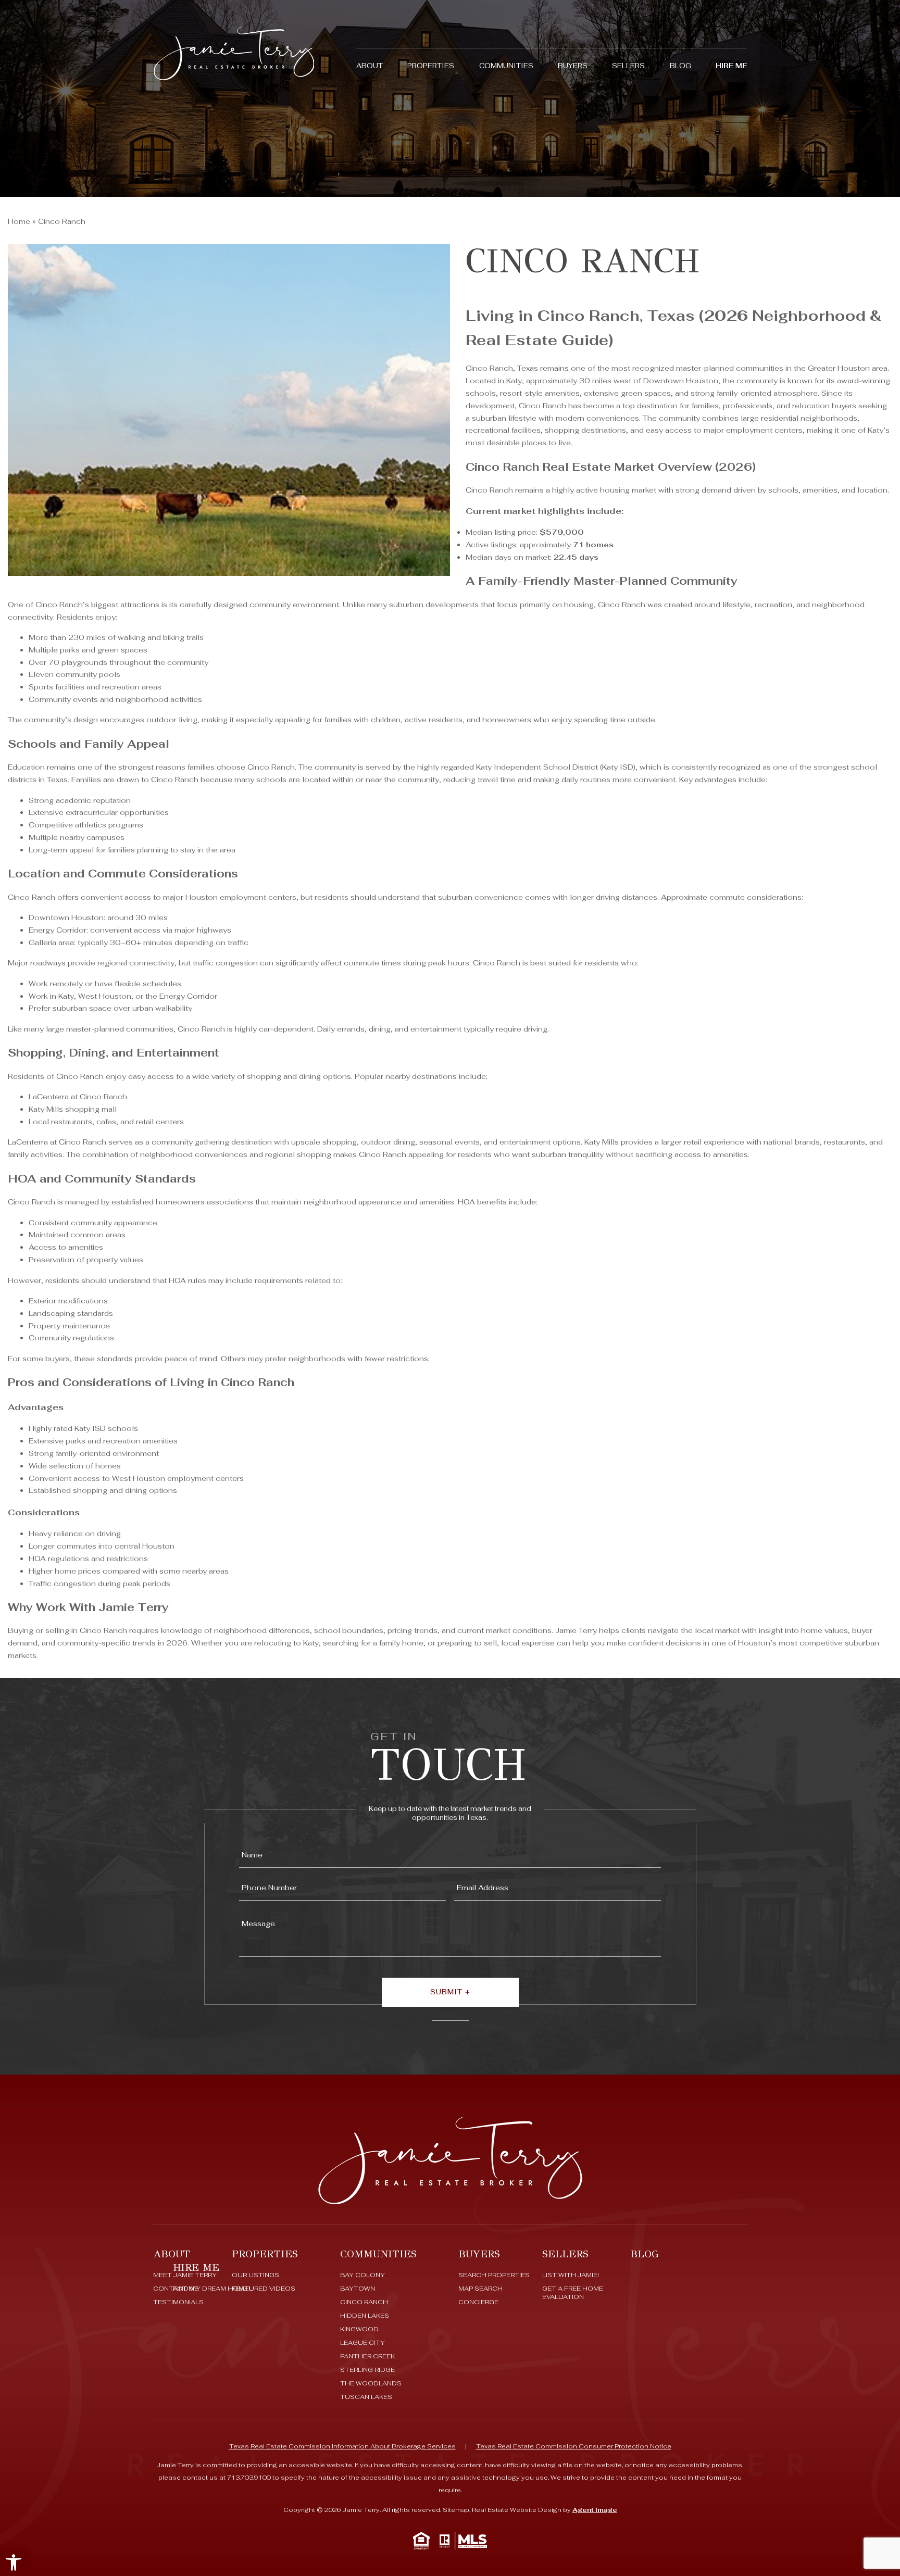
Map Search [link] (480, 2289)
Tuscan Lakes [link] (366, 2397)
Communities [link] (506, 66)
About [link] (370, 66)
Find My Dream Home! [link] (211, 2289)
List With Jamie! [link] (571, 2275)
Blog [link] (680, 66)
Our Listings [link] (255, 2275)
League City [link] (362, 2343)
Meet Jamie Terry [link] (185, 2275)
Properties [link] (431, 66)
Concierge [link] (478, 2302)
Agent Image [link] (595, 2510)
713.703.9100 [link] (249, 2478)
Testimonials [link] (178, 2302)
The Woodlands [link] (371, 2383)
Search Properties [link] (494, 2275)
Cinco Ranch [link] (364, 2302)
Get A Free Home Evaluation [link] (573, 2293)
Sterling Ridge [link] (367, 2370)
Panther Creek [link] (367, 2356)
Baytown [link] (358, 2289)
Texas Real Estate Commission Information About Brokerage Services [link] (342, 2446)
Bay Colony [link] (362, 2275)
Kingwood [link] (359, 2329)
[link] (14, 2562)
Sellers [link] (628, 66)
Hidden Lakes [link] (365, 2316)
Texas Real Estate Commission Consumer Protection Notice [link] (574, 2446)
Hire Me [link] (731, 66)
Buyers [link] (573, 66)
